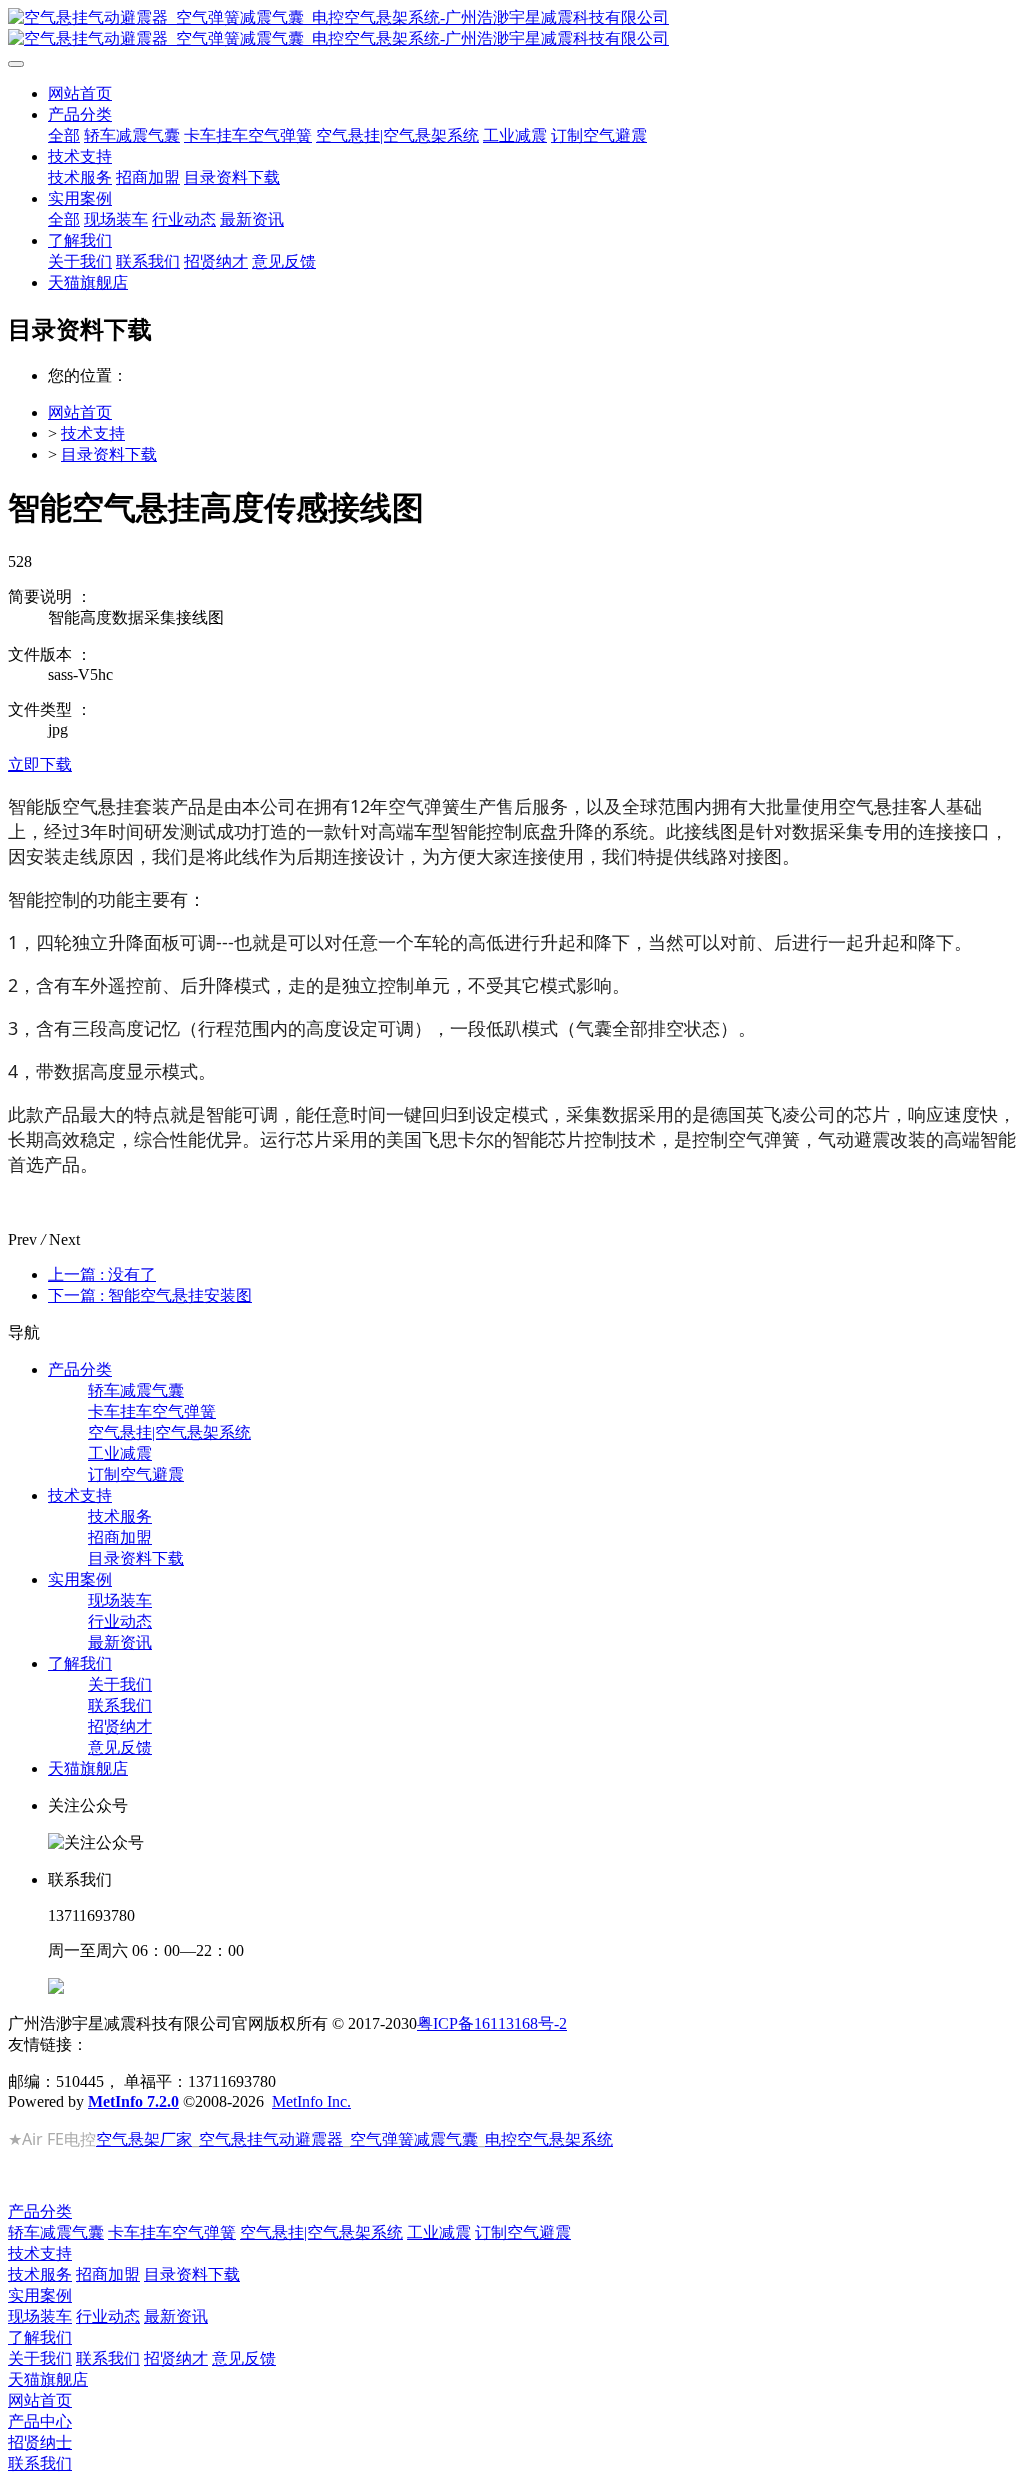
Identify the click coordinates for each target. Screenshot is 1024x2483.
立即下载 (40, 764)
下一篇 (150, 1295)
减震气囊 (446, 2139)
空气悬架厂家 (144, 2139)
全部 (64, 135)
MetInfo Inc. (311, 2101)
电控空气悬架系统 (549, 2139)
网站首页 (80, 93)
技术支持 (93, 433)
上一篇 (102, 1274)
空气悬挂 (231, 2139)
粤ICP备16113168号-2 (492, 2023)
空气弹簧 (382, 2139)
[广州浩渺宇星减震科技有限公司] (512, 29)
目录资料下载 (109, 454)
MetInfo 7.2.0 (133, 2101)
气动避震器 (303, 2139)
